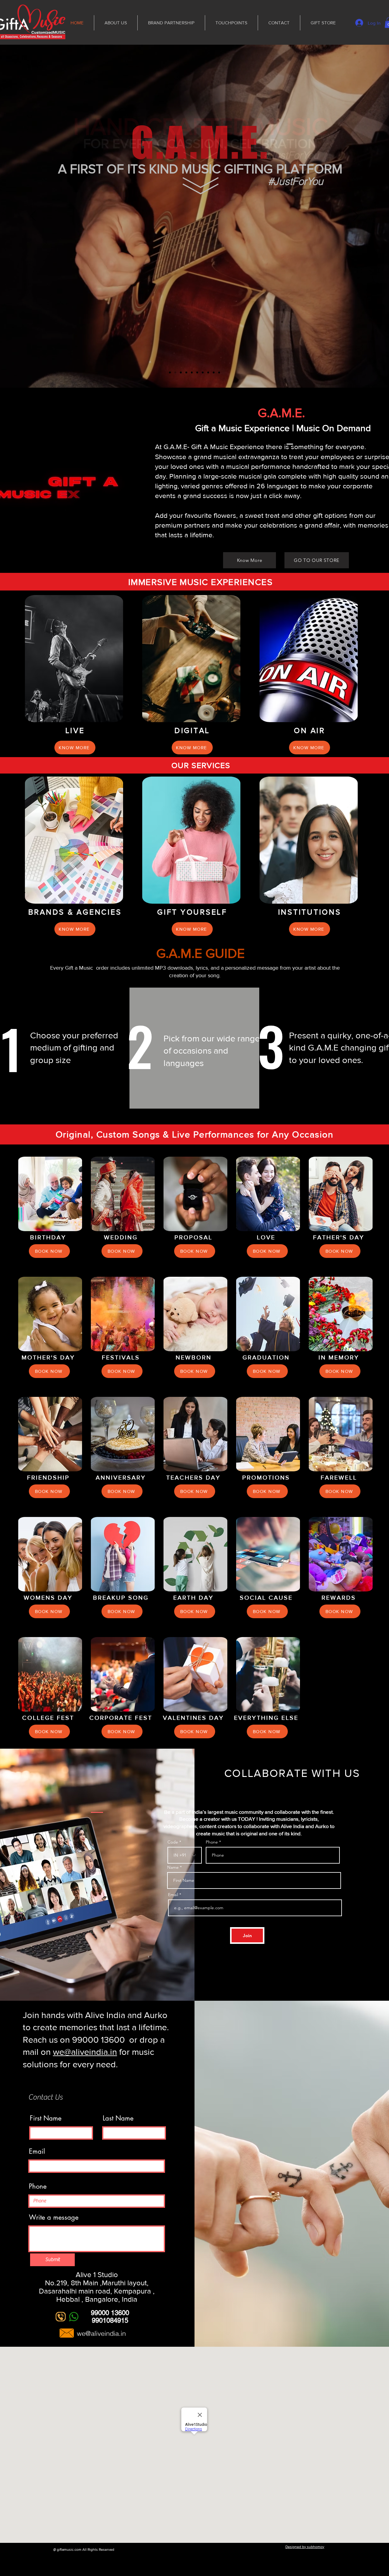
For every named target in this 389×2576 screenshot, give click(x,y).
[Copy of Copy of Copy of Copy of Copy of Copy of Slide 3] (214, 372)
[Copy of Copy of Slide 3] (186, 372)
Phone (212, 1842)
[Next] (356, 216)
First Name (46, 2118)
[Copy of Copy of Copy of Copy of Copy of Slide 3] (208, 372)
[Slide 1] (170, 372)
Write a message (54, 2217)
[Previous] (33, 216)
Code (173, 1842)
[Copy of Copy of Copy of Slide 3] (197, 372)
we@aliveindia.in (85, 2052)
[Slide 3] (181, 372)
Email (174, 1895)
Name (173, 1867)
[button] (49, 1251)
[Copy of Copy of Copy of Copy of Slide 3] (203, 372)
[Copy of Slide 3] (192, 372)
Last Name (118, 2118)
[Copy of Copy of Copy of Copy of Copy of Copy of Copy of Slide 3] (219, 372)
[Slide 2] (175, 372)
